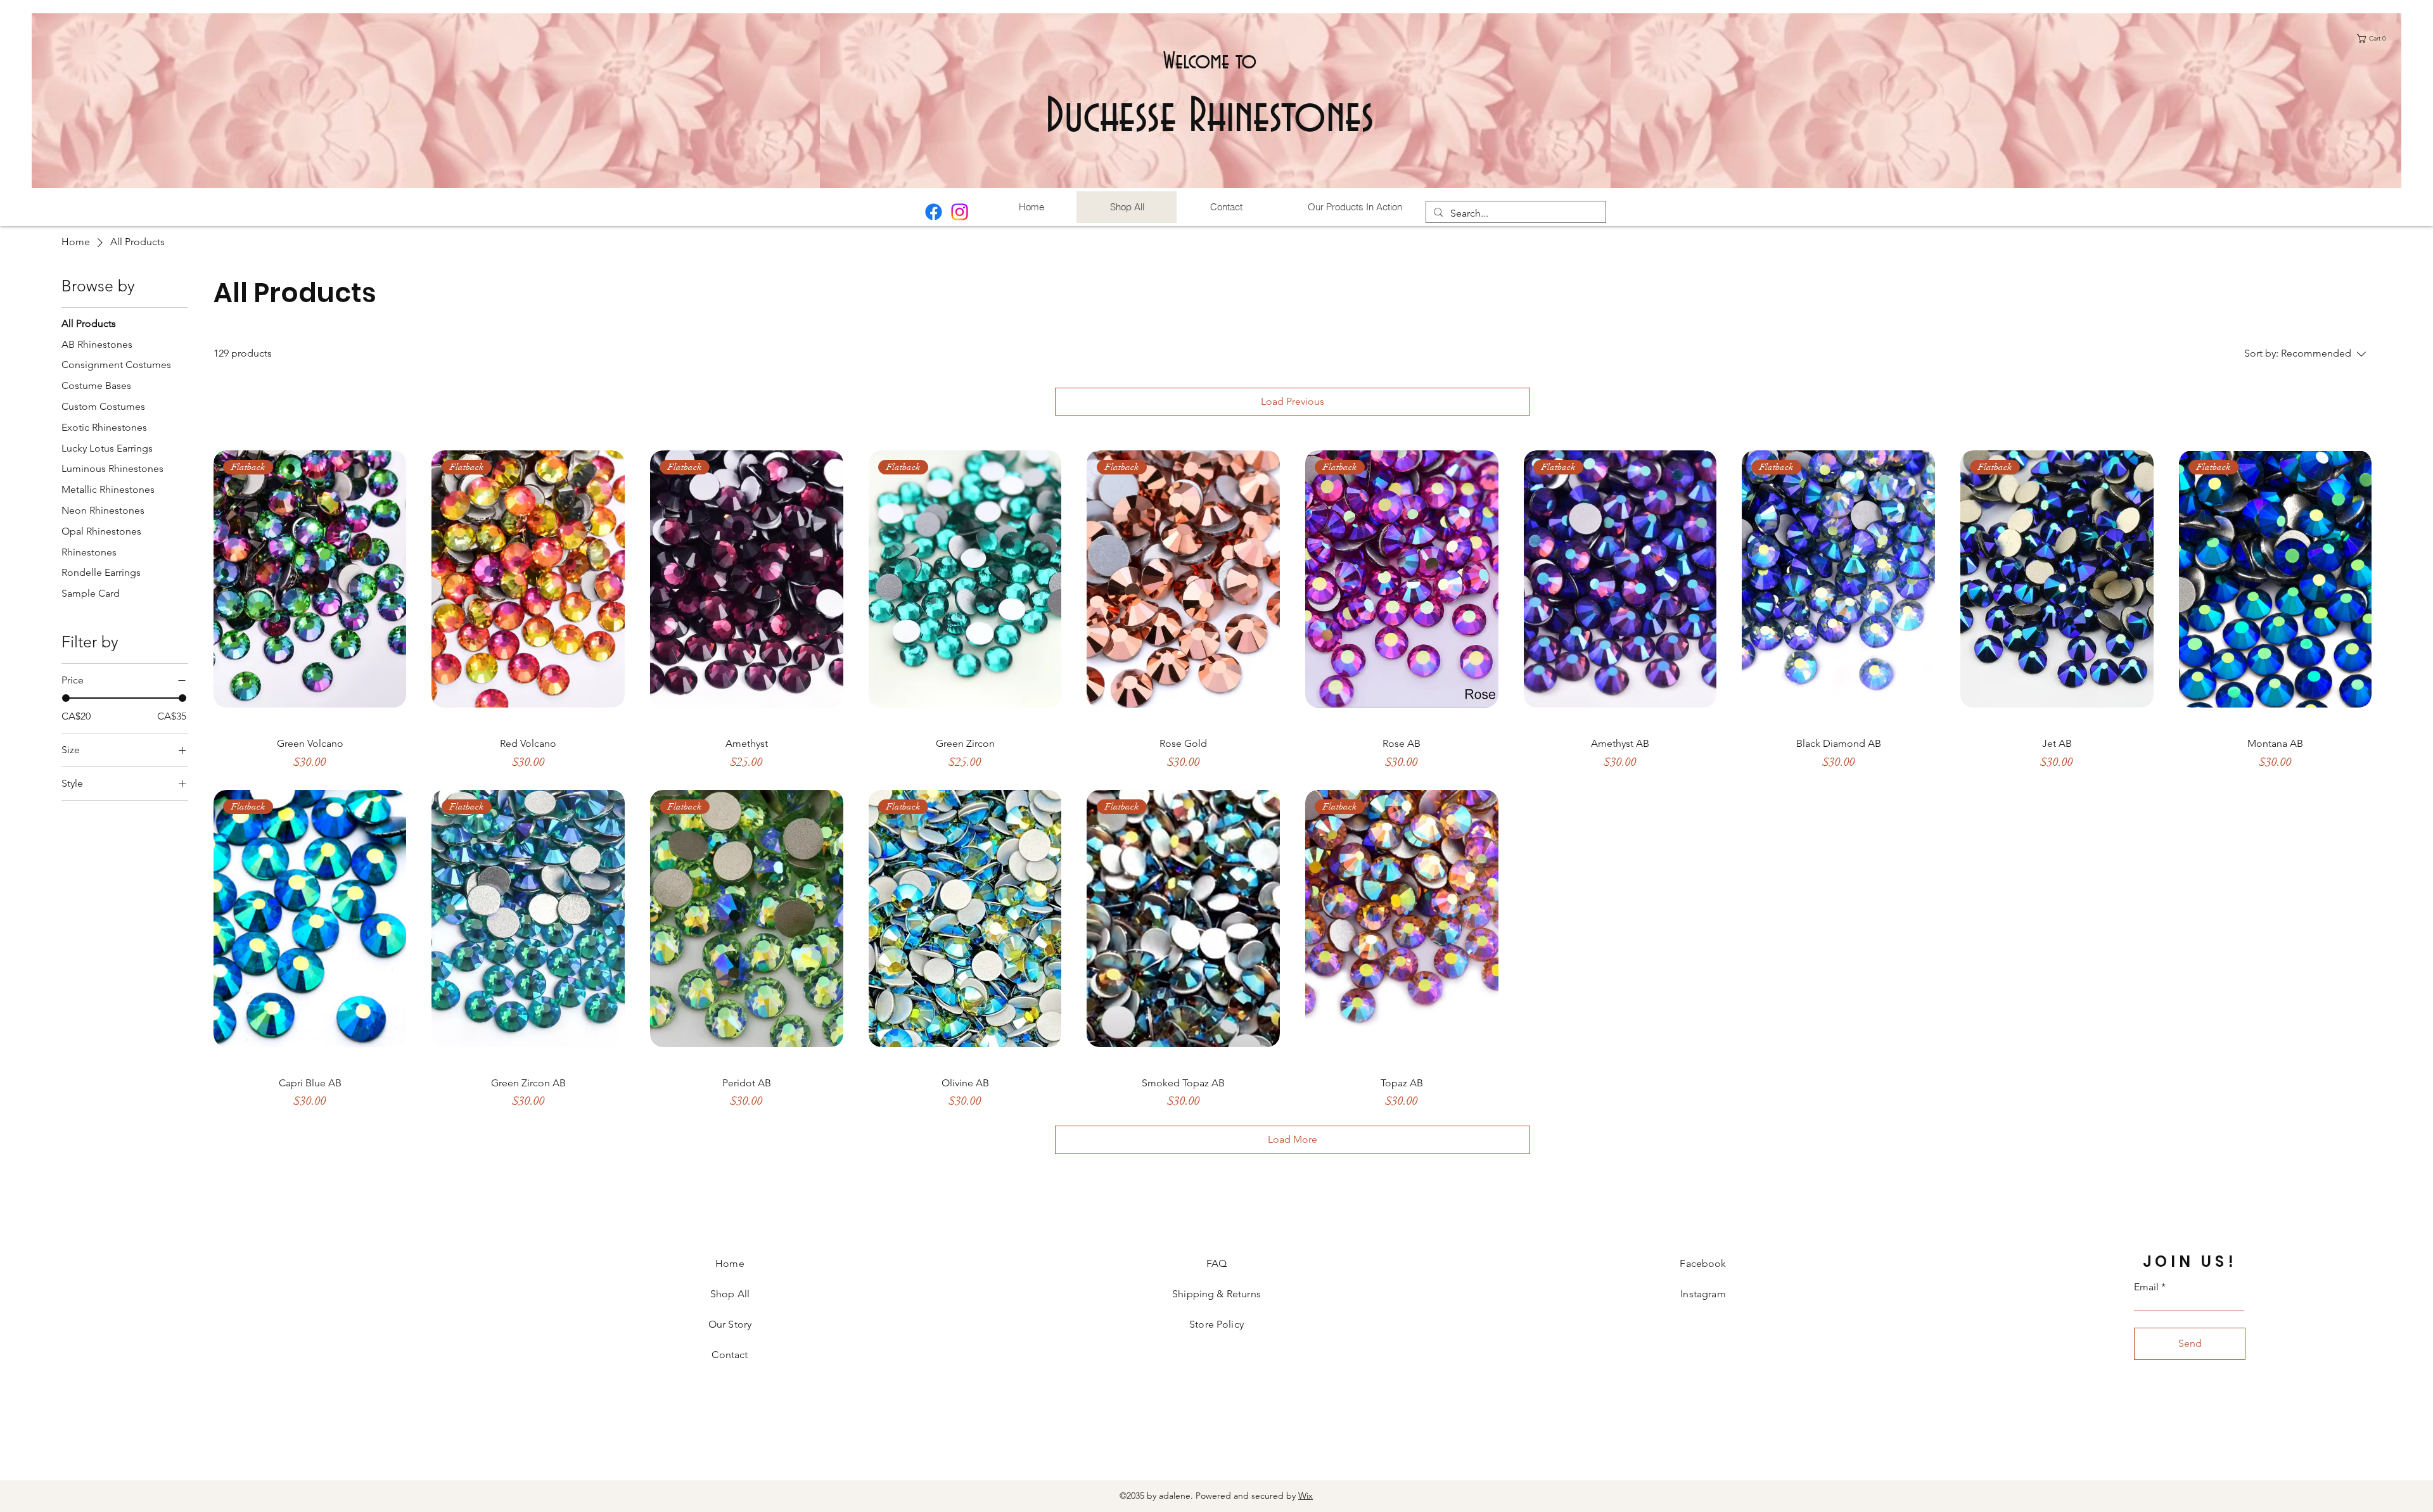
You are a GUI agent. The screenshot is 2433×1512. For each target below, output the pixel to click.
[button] (2374, 39)
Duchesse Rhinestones (1210, 118)
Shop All (730, 1294)
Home (730, 1263)
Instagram (1703, 1294)
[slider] (66, 698)
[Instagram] (960, 212)
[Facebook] (934, 212)
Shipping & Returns (1216, 1294)
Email (2146, 1287)
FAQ (1216, 1263)
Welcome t (1203, 61)
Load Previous (1293, 401)
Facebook (1703, 1263)
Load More (1293, 1139)
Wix (1306, 1496)
